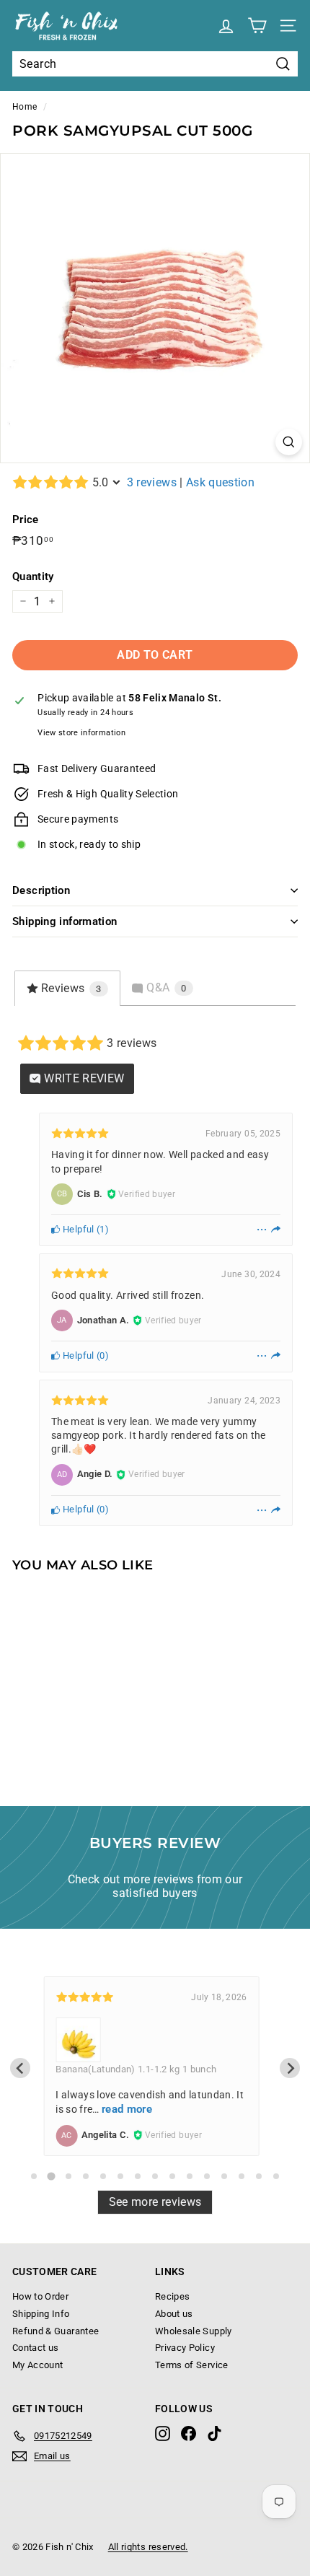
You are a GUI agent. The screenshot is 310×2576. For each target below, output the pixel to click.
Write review (83, 1078)
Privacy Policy (185, 2348)
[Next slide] (290, 2068)
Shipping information (65, 921)
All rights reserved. (148, 2547)
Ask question (220, 482)
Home (25, 107)
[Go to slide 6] (120, 2176)
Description (41, 890)
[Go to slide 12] (224, 2176)
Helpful (77, 1229)
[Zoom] (289, 442)
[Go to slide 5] (103, 2176)
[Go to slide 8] (155, 2176)
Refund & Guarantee (56, 2331)
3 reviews (152, 482)
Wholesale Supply (194, 2331)
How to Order (40, 2296)
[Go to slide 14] (259, 2176)
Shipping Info (41, 2314)
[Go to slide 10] (190, 2176)
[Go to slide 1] (34, 2176)
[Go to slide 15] (276, 2176)
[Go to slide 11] (207, 2176)
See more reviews (155, 2202)
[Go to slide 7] (138, 2176)
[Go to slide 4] (86, 2176)
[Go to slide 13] (242, 2176)
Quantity (33, 577)
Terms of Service (192, 2365)
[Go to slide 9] (172, 2176)
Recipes (172, 2296)
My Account (38, 2365)
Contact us (36, 2348)
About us (174, 2314)
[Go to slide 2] (51, 2176)
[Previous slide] (20, 2068)
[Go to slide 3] (68, 2176)
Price (26, 520)
